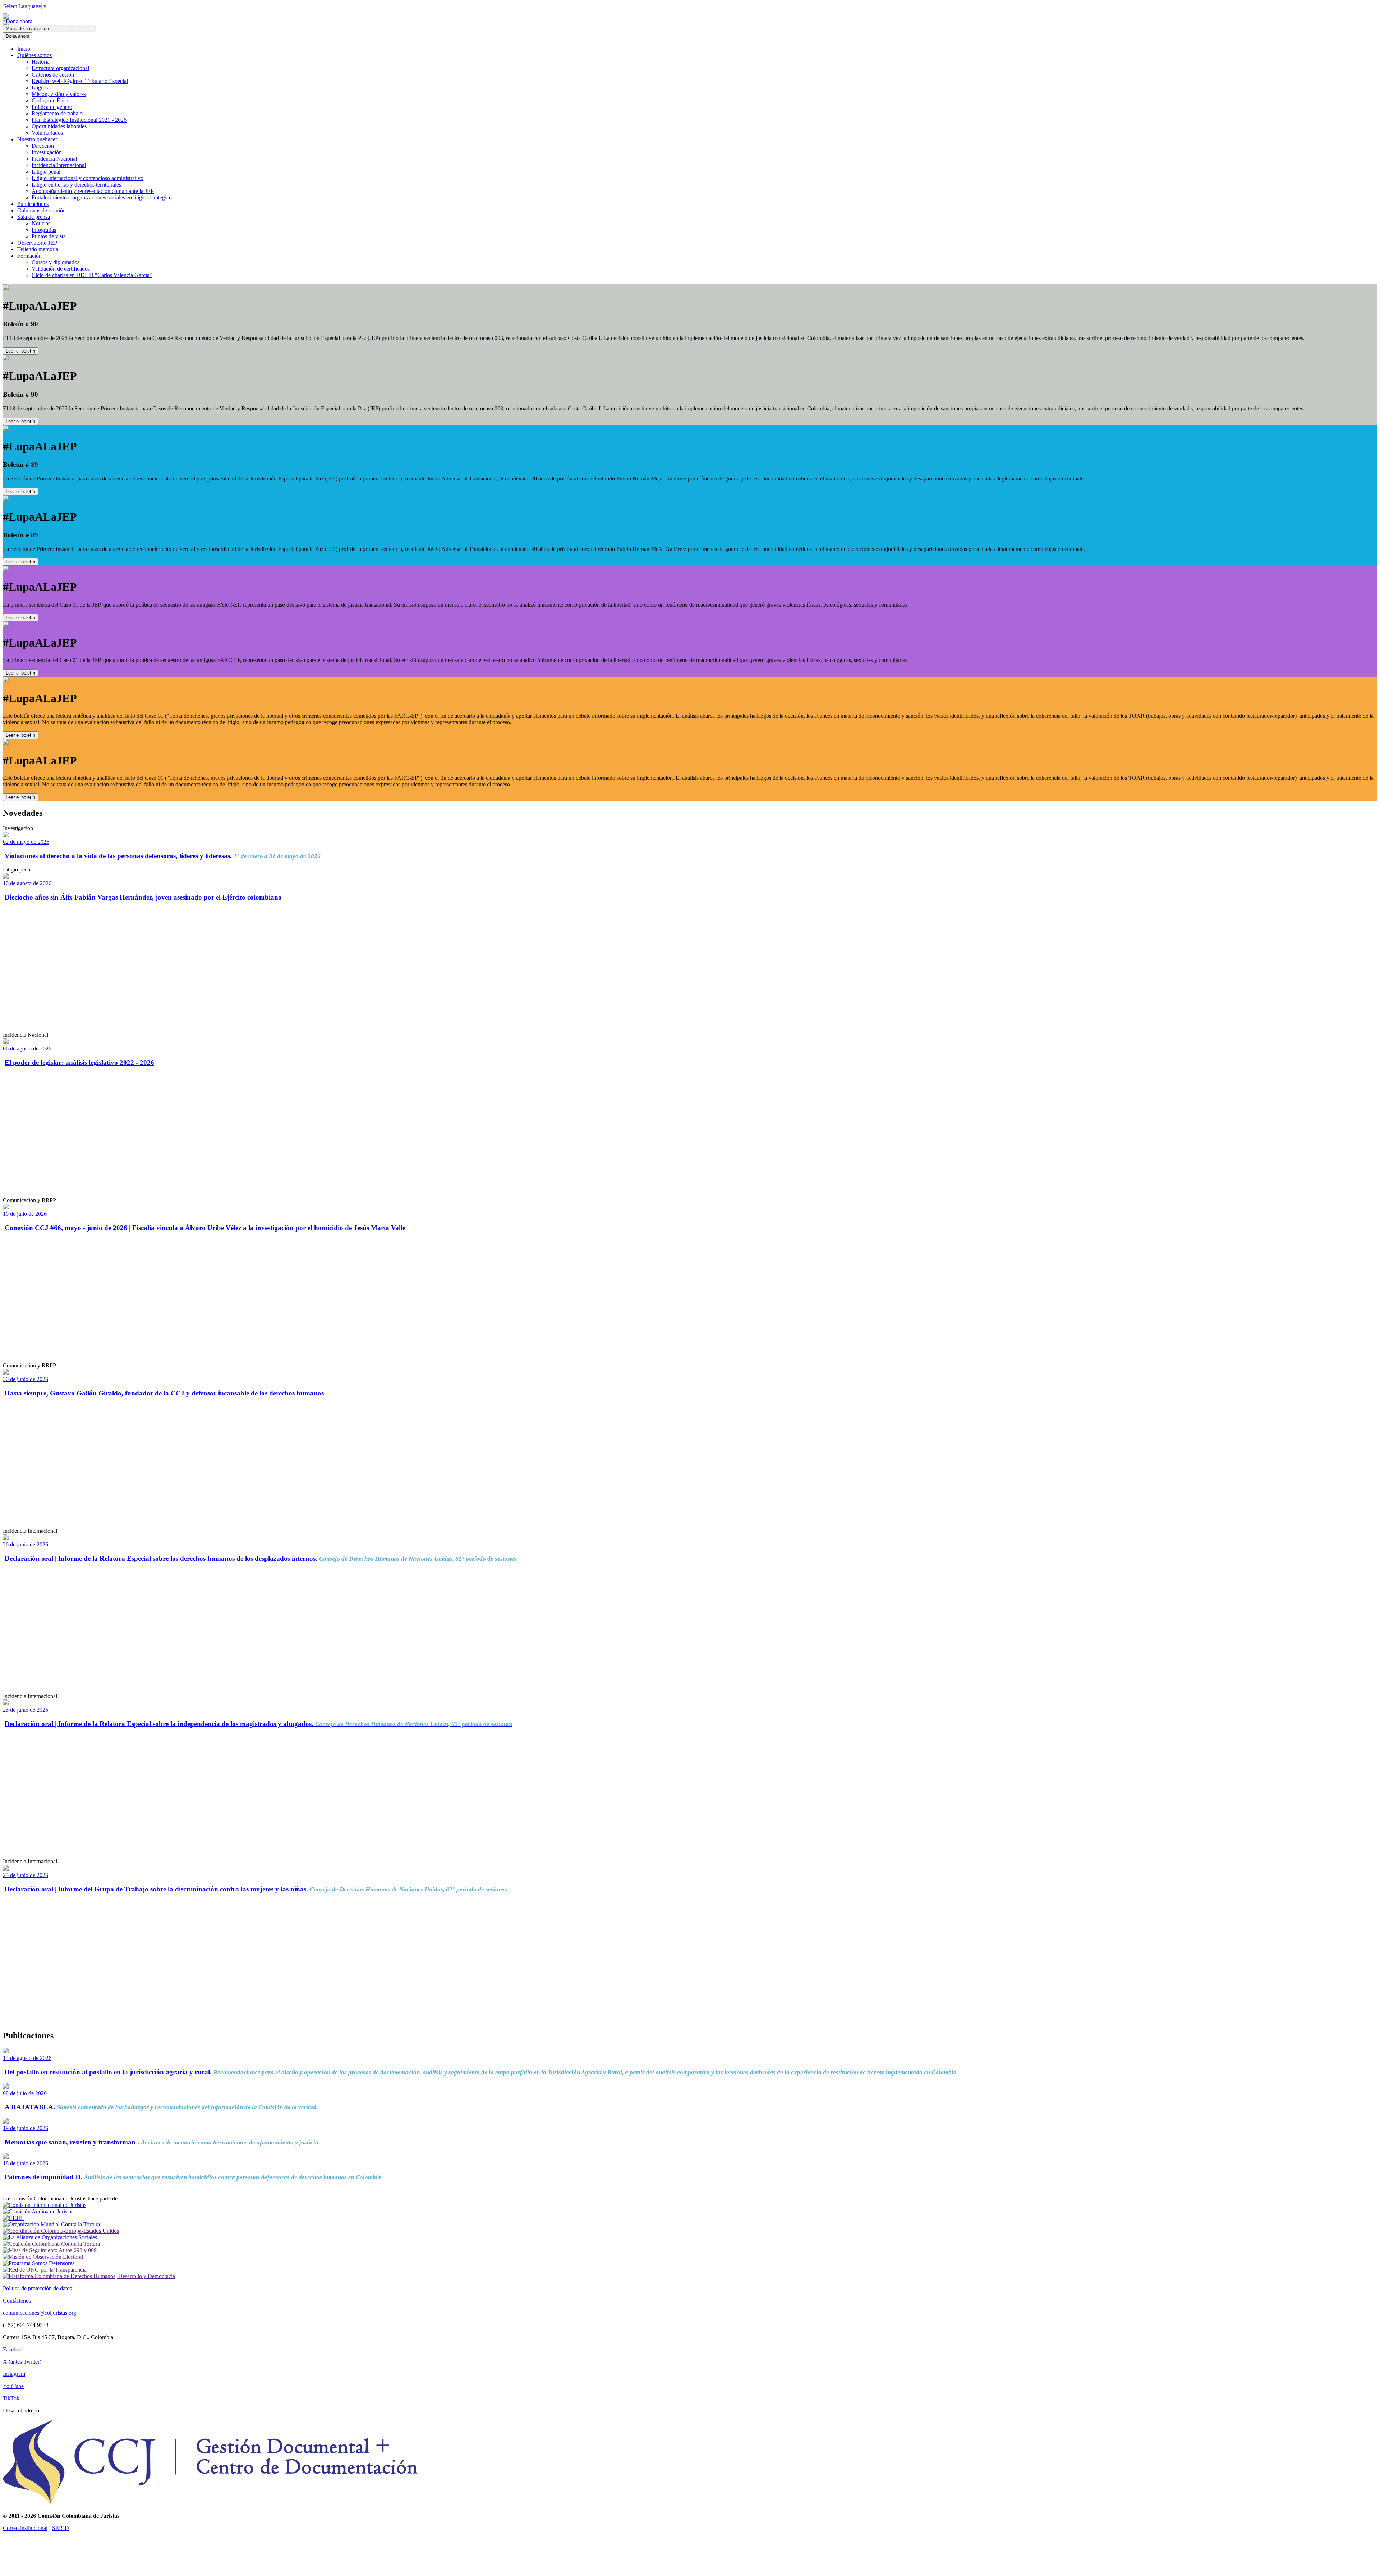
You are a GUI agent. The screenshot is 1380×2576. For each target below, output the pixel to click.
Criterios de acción (53, 75)
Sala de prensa (34, 217)
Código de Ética (50, 100)
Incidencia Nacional (54, 159)
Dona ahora (18, 21)
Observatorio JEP (37, 243)
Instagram (14, 2374)
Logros (40, 88)
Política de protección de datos (37, 2288)
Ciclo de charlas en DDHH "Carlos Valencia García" (92, 275)
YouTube (13, 2386)
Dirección (43, 146)
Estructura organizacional (60, 68)
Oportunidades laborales (59, 126)
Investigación (47, 152)
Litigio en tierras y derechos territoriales (76, 185)
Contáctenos (17, 2301)
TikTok (11, 2398)
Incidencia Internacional (59, 165)
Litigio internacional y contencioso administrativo (88, 178)
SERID (61, 2528)
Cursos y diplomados (56, 262)
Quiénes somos (34, 55)
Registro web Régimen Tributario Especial (80, 81)
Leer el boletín (20, 351)
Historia (41, 62)
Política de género (52, 107)
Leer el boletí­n (20, 618)
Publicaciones (33, 204)
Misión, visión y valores (59, 94)
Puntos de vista (49, 236)
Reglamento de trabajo (57, 113)
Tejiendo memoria (38, 249)
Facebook (14, 2349)
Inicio (24, 49)
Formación (29, 256)
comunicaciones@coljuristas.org (40, 2313)
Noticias (41, 223)
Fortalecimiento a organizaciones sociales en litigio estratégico (102, 197)
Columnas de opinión (42, 210)
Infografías (44, 230)
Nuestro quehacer (37, 139)
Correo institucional (25, 2528)
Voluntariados (47, 133)
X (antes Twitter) (22, 2362)
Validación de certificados (61, 269)
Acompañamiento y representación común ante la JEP (93, 191)
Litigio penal (46, 172)
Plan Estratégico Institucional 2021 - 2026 (79, 120)
